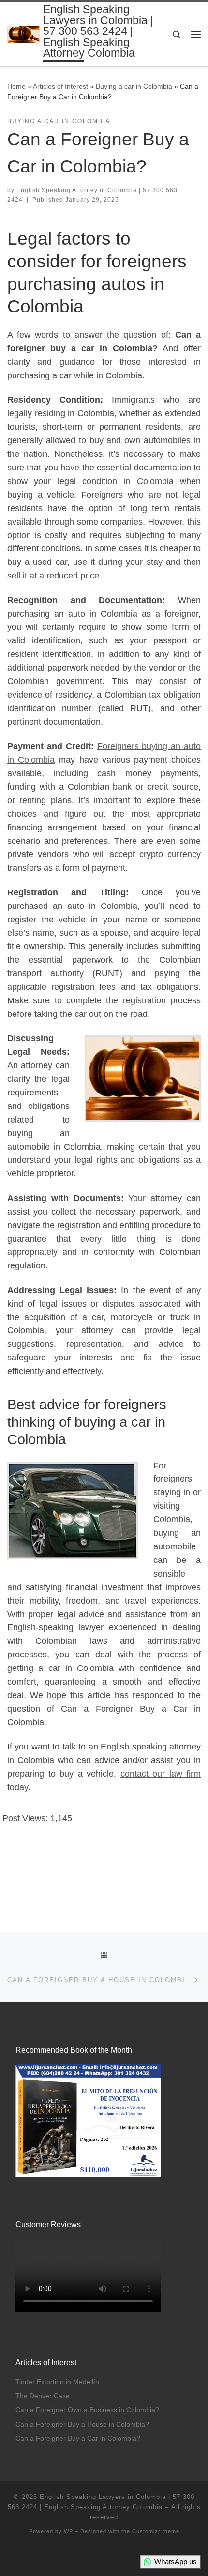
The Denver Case (43, 2396)
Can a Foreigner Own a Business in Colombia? (87, 2410)
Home (16, 86)
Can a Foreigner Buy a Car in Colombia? (78, 2439)
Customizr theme (156, 2531)
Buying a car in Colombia (134, 86)
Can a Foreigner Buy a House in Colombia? (82, 2425)
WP (68, 2531)
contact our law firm (161, 1774)
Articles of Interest (60, 86)
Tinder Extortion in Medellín (57, 2382)
